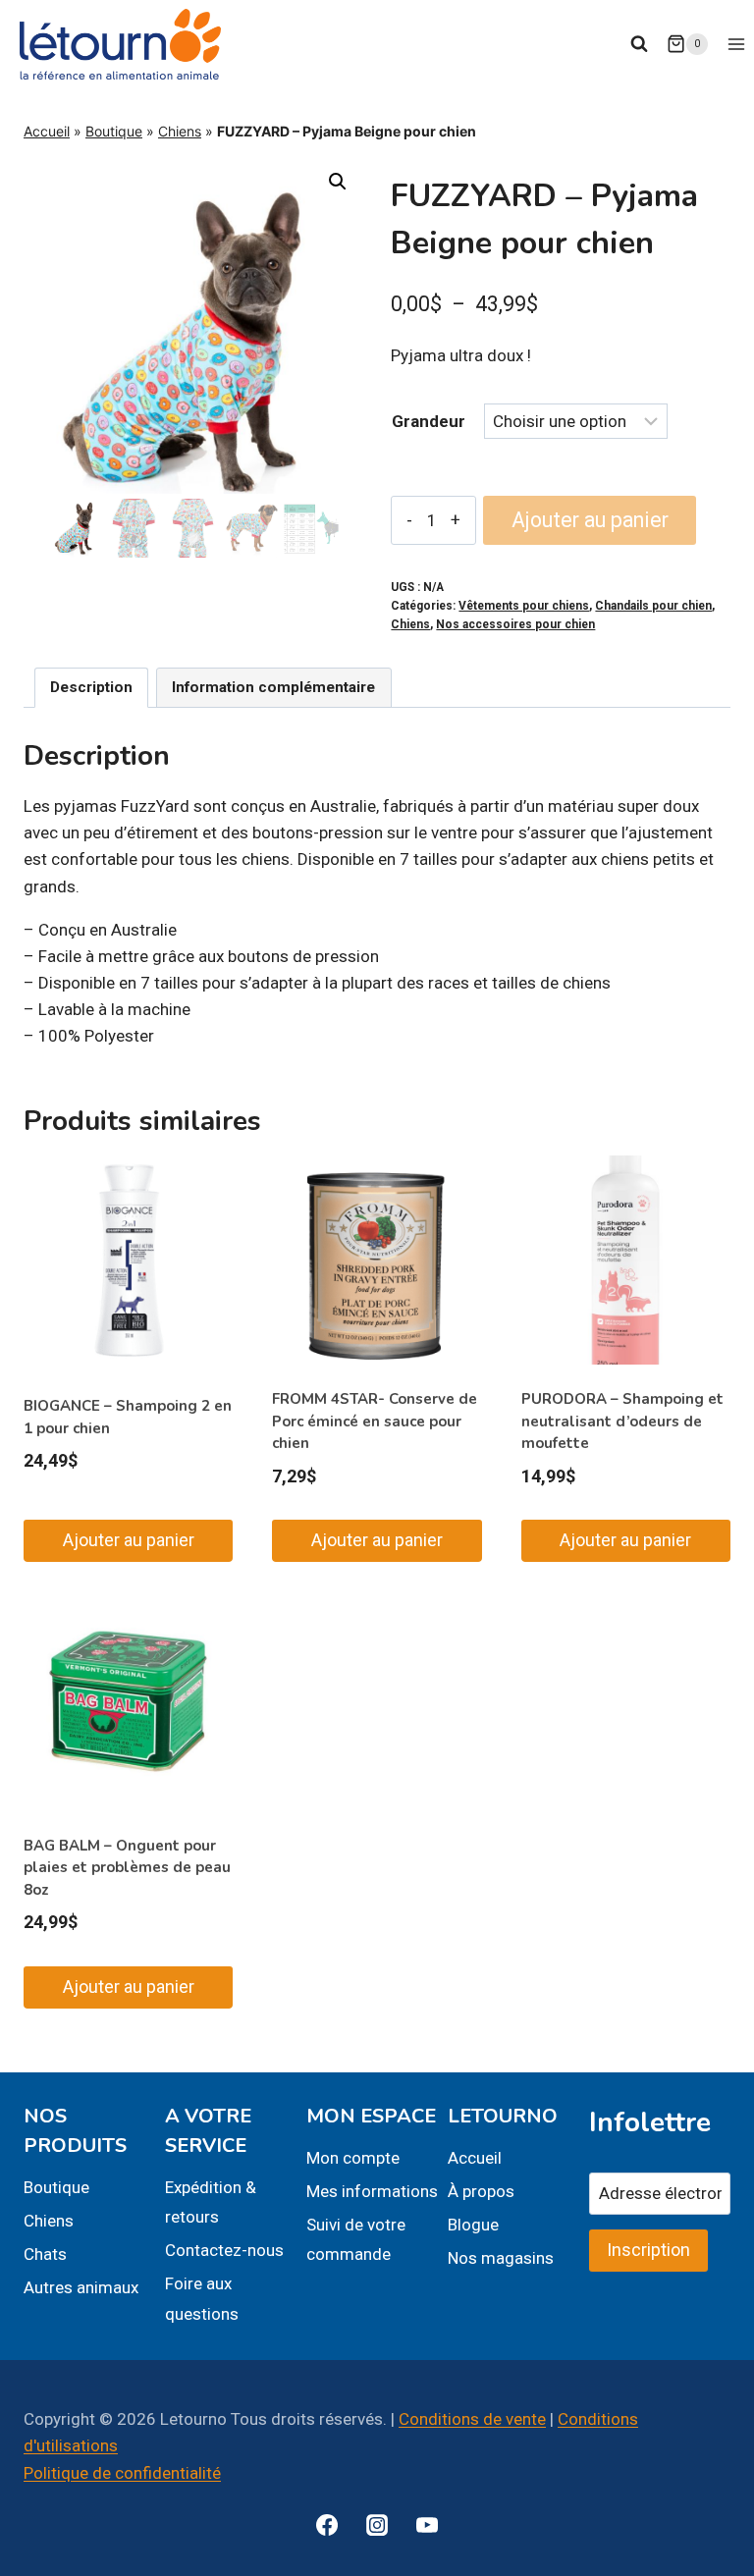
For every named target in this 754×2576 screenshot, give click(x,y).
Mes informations (372, 2191)
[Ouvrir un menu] (736, 44)
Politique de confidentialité (122, 2473)
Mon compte (353, 2158)
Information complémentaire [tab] (273, 687)
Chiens (180, 131)
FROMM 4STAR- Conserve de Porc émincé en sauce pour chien (375, 1421)
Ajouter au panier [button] (129, 1540)
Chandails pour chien (653, 606)
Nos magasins (501, 2258)
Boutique (114, 131)
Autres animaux (81, 2287)
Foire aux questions (202, 2299)
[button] (338, 182)
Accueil (47, 131)
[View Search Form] (639, 44)
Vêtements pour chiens (524, 606)
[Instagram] (377, 2525)
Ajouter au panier (590, 520)
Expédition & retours (211, 2202)
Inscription (648, 2250)
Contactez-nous (224, 2250)
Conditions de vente (472, 2419)
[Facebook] (327, 2525)
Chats (45, 2254)
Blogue (473, 2225)
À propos (481, 2191)
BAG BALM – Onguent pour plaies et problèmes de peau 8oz (127, 1868)
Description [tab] (91, 687)
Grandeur (429, 421)
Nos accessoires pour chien (515, 624)
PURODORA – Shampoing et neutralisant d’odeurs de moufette (622, 1421)
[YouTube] (427, 2525)
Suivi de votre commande (356, 2240)
